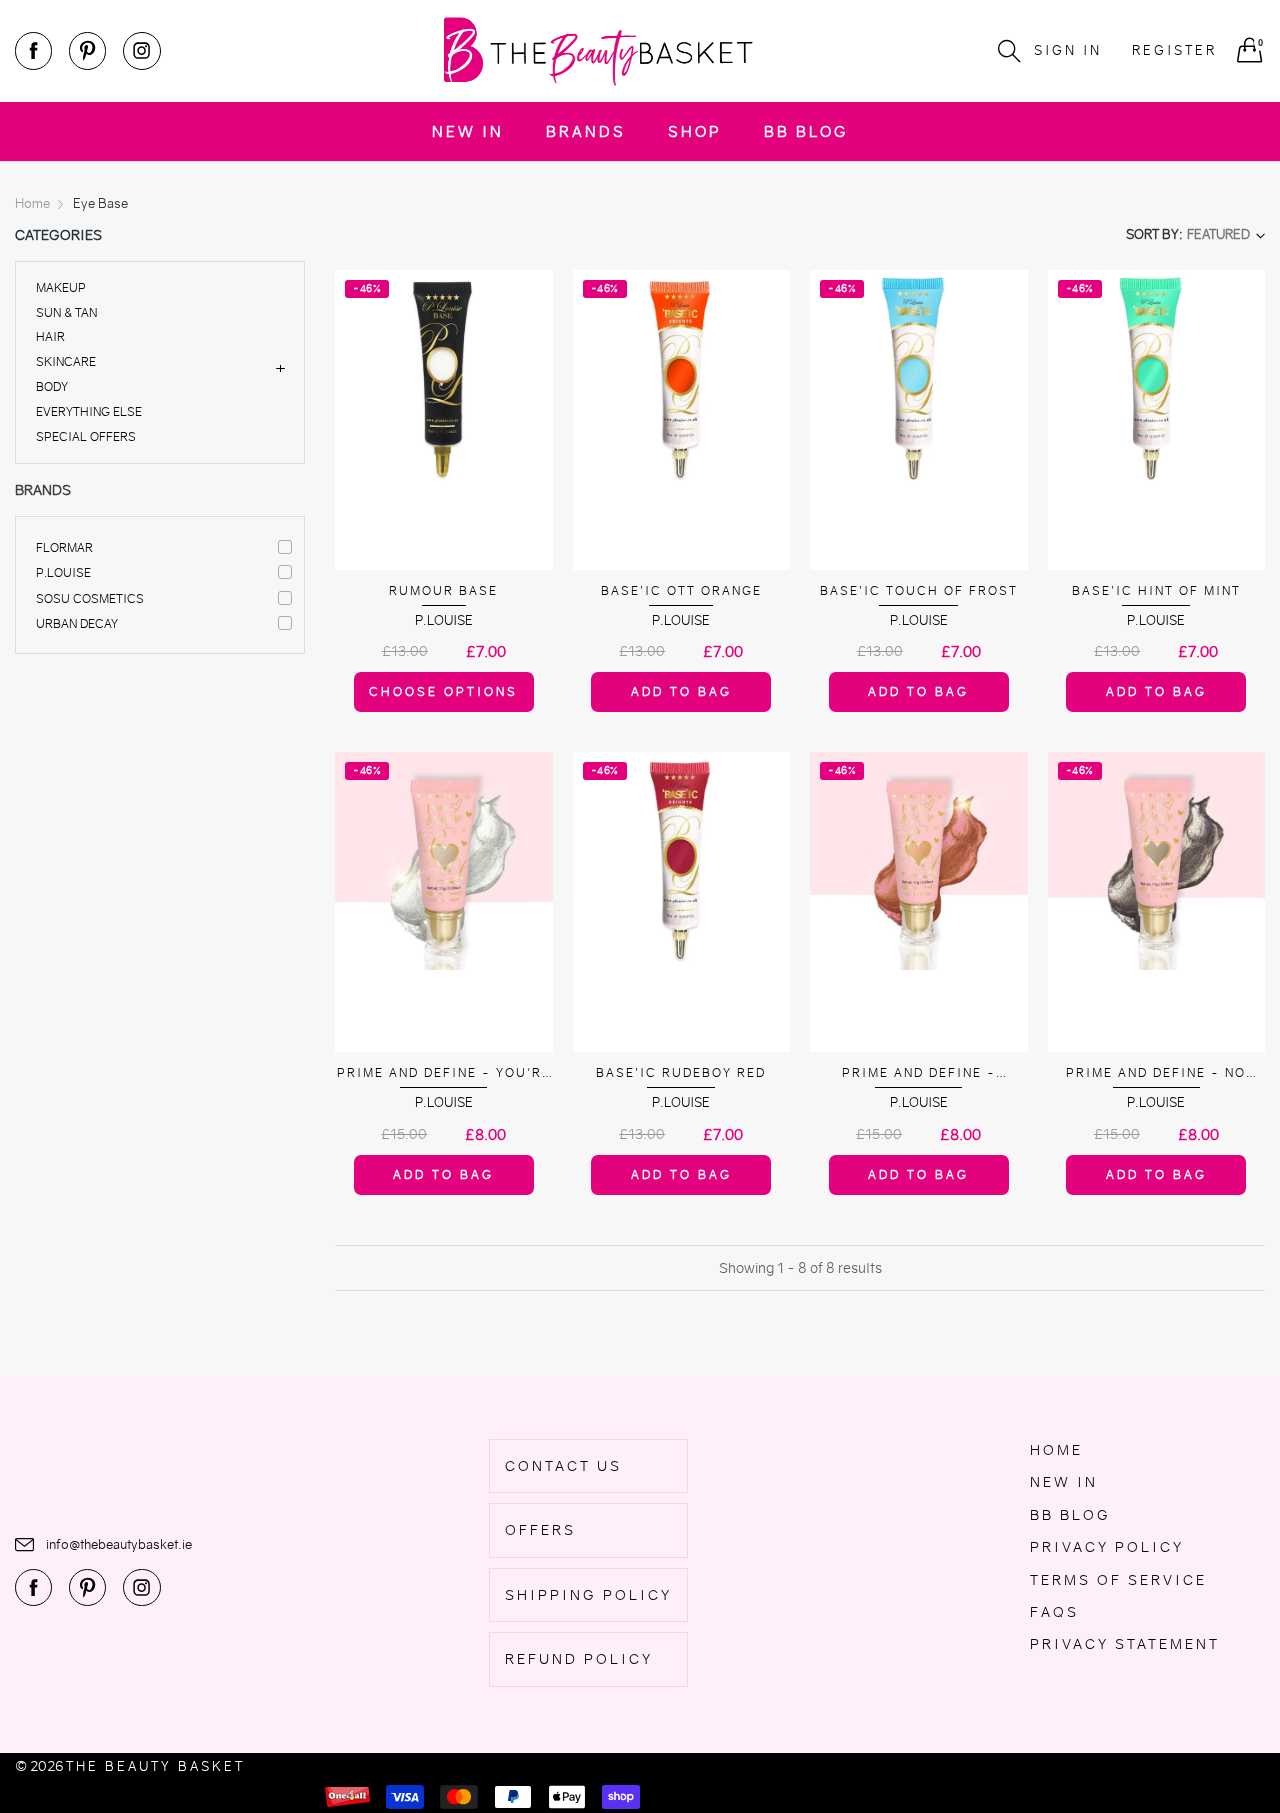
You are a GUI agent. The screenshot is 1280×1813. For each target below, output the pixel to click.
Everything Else (89, 411)
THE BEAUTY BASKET (155, 1766)
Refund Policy (579, 1659)
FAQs (1054, 1612)
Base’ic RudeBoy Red (681, 1072)
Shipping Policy (588, 1595)
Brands (586, 131)
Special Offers (86, 435)
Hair (50, 336)
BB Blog (806, 131)
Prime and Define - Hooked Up (919, 1073)
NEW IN (468, 131)
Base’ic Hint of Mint (1156, 590)
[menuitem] (468, 131)
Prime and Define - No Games (1156, 1073)
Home (1056, 1450)
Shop (695, 131)
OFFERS (540, 1530)
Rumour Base (443, 590)
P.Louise (63, 572)
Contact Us (563, 1466)
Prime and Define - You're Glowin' (444, 1073)
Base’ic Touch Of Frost (919, 590)
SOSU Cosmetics (90, 598)
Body (52, 386)
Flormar (64, 547)
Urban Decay (77, 623)
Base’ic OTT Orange (681, 590)
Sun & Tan (66, 312)
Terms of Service (1118, 1580)
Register (1174, 50)
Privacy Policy (1107, 1547)
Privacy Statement (1125, 1644)
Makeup (61, 288)
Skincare (66, 361)
